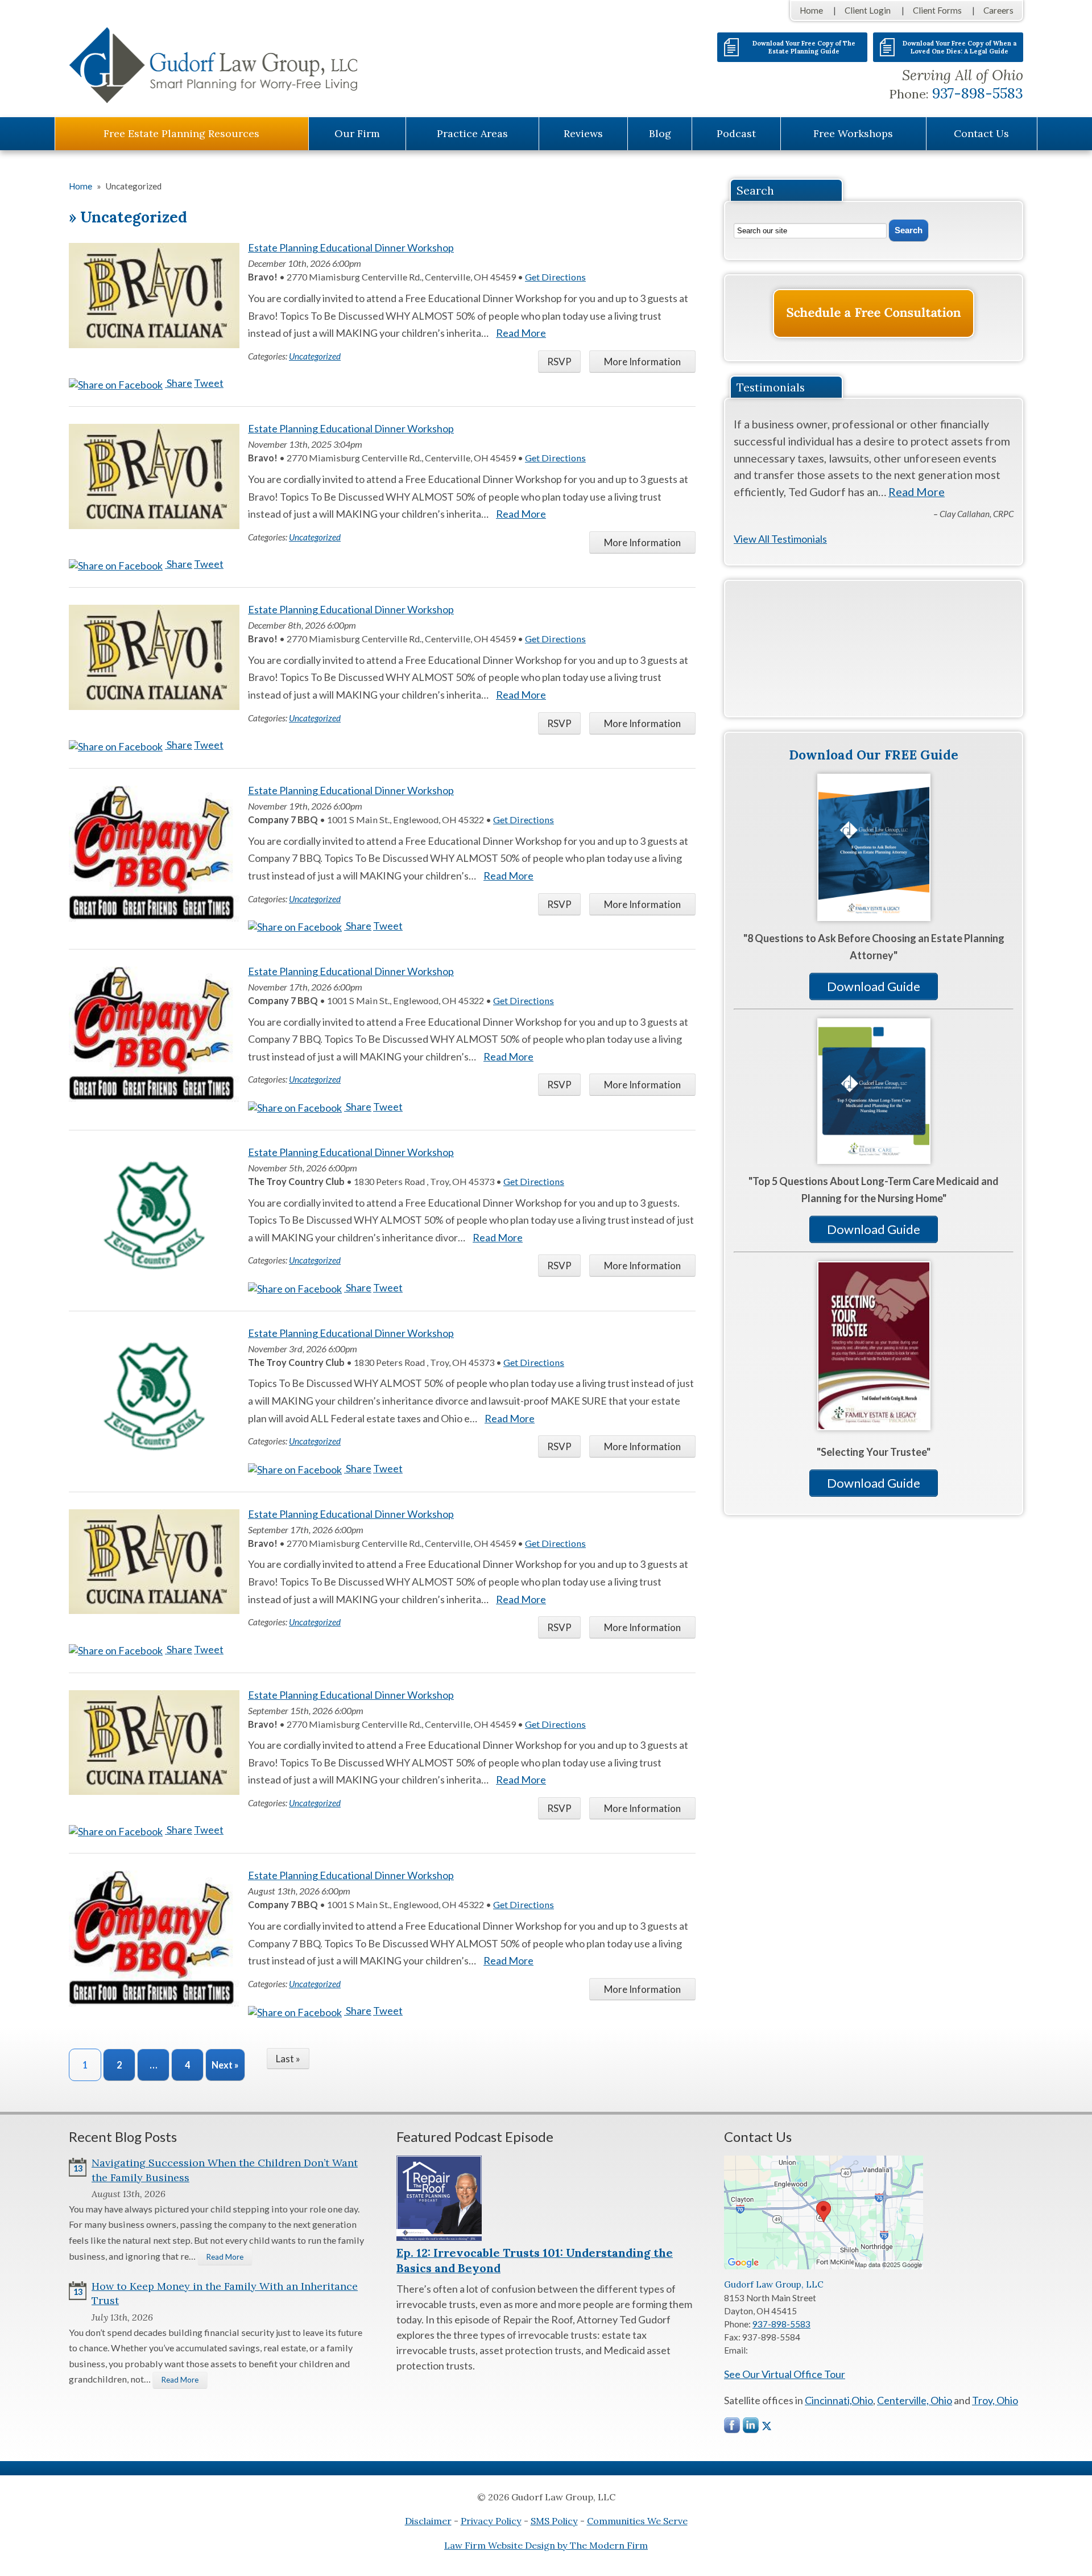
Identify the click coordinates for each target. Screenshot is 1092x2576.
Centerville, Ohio (915, 2400)
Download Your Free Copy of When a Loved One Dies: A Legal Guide (959, 47)
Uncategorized (315, 356)
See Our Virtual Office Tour (785, 2374)
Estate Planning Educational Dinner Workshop (351, 247)
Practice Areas (472, 133)
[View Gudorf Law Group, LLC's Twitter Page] (767, 2426)
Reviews (583, 133)
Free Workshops (853, 133)
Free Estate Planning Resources (181, 133)
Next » (225, 2065)
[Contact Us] (874, 313)
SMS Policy (554, 2521)
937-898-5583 (978, 93)
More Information (642, 362)
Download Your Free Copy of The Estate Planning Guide (804, 47)
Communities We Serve (637, 2521)
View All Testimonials (780, 539)
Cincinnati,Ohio (839, 2400)
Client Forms (937, 10)
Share (179, 383)
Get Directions (555, 277)
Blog (660, 133)
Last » (288, 2059)
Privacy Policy (491, 2521)
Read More (521, 333)
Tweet (209, 383)
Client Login (868, 10)
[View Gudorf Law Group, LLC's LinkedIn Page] (751, 2428)
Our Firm (357, 133)
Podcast (736, 133)
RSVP (559, 362)
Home (811, 10)
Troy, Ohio (995, 2400)
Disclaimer (428, 2521)
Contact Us (981, 133)
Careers (998, 10)
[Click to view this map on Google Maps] (824, 2266)
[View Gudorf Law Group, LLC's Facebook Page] (733, 2428)
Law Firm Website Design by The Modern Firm (546, 2545)
